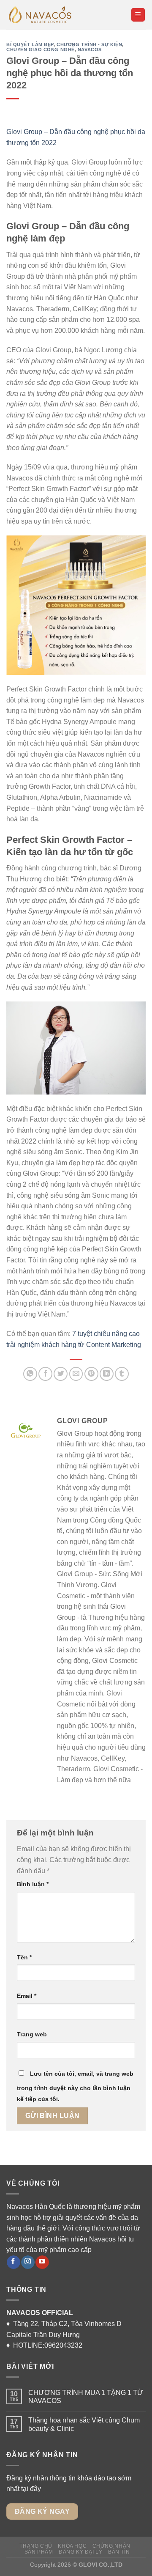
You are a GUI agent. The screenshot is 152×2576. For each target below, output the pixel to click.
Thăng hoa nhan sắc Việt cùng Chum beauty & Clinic (84, 2424)
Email (27, 1996)
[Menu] (138, 15)
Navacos (90, 49)
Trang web (32, 2034)
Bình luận (33, 1884)
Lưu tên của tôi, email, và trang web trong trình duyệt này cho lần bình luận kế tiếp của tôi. (75, 2086)
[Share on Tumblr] (122, 1374)
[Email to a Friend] (76, 1374)
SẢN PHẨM (39, 2552)
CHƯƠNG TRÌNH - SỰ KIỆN (89, 44)
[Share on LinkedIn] (107, 1374)
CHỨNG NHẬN (111, 2546)
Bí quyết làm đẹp (30, 44)
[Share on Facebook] (45, 1374)
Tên (24, 1957)
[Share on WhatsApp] (30, 1374)
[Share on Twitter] (61, 1374)
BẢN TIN (119, 2552)
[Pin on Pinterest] (91, 1374)
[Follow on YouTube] (42, 2262)
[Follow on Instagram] (28, 2262)
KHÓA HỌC (72, 2546)
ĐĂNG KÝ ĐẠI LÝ (81, 2552)
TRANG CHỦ (36, 2546)
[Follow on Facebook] (13, 2262)
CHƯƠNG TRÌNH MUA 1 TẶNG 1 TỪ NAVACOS (87, 2397)
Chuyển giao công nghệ (41, 49)
